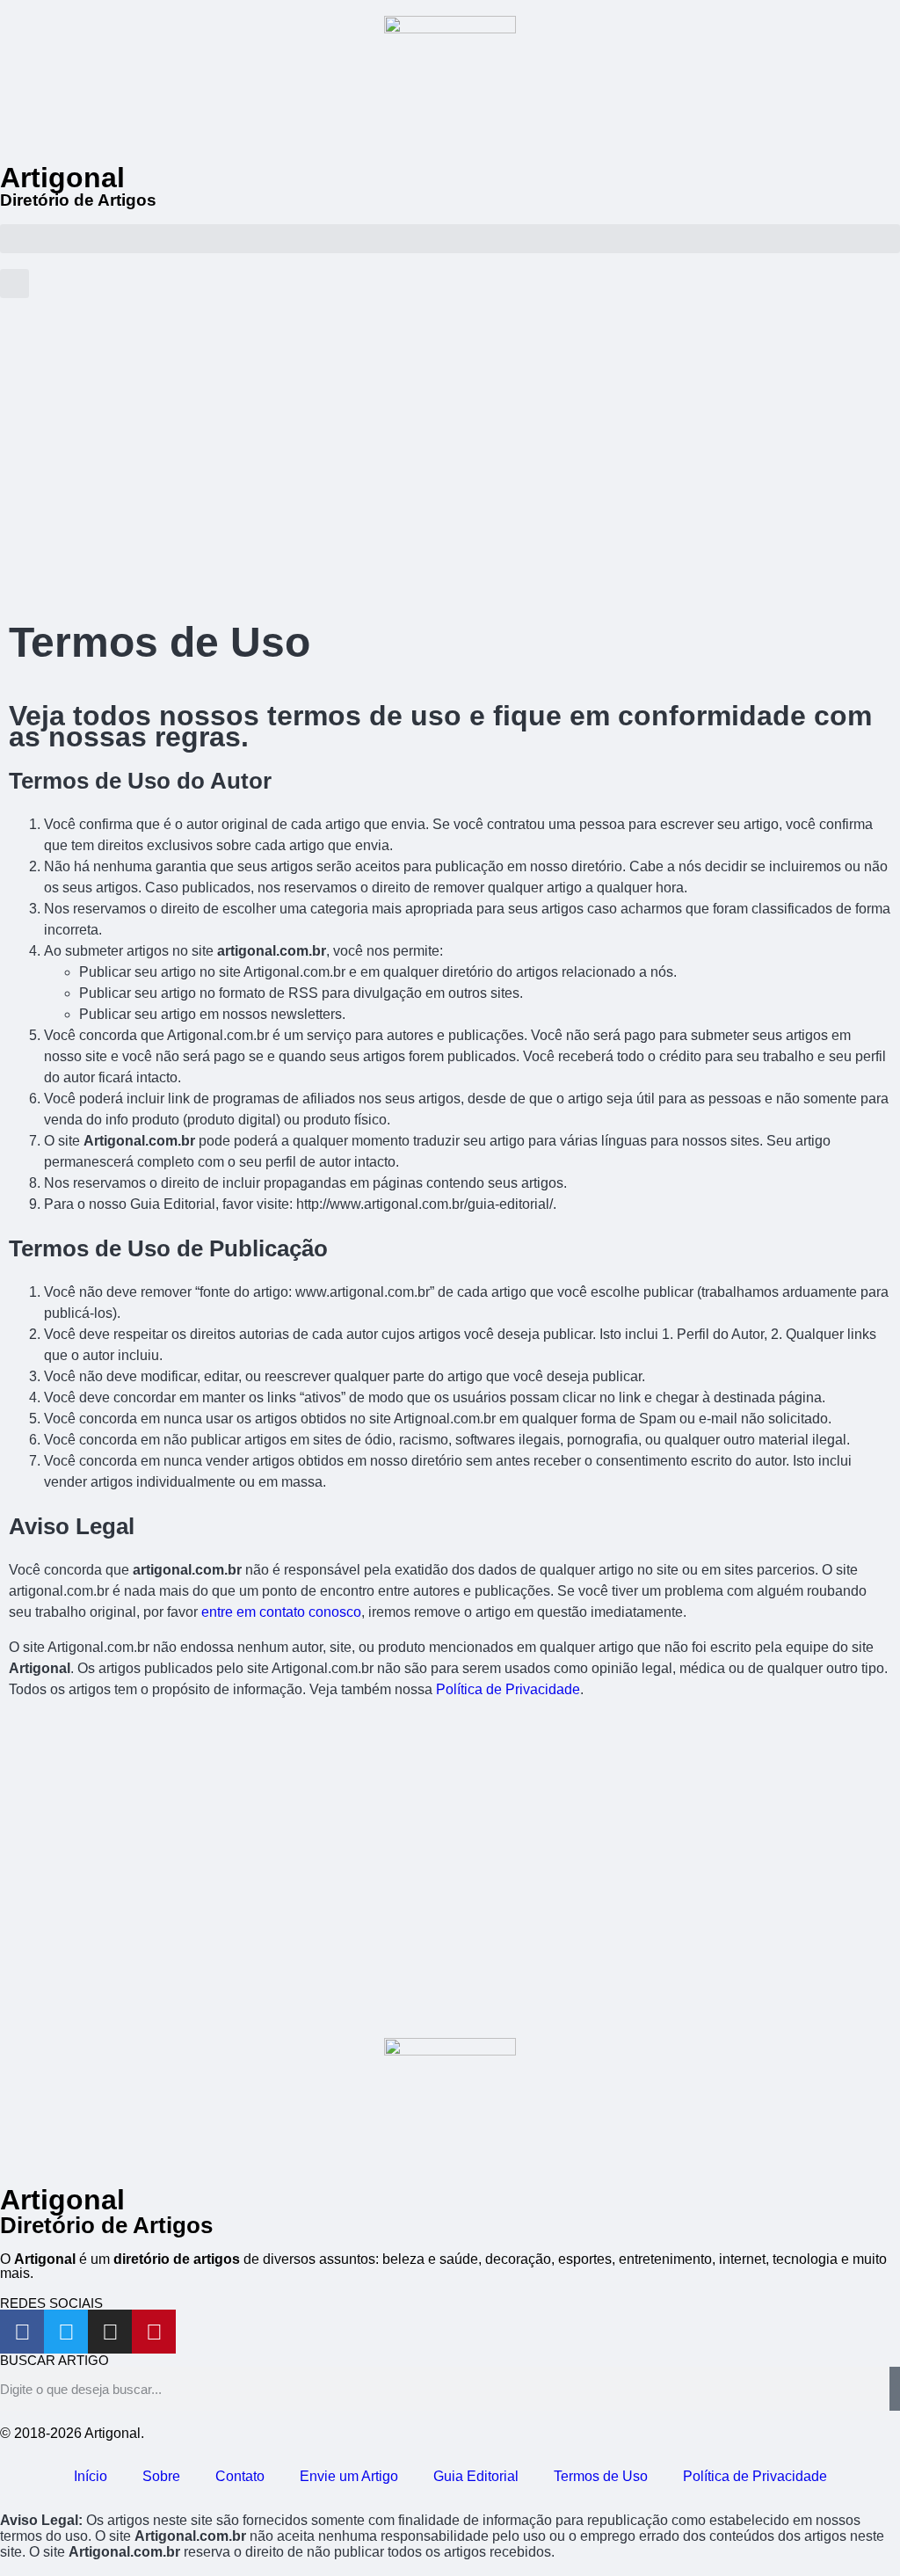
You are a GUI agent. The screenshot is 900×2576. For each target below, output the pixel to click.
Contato (240, 2476)
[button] (450, 239)
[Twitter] (66, 2332)
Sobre (161, 2476)
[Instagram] (110, 2332)
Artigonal (62, 178)
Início (91, 2476)
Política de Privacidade (508, 1689)
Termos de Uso (601, 2476)
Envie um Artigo (349, 2476)
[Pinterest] (154, 2332)
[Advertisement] (450, 463)
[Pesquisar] (895, 2389)
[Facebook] (22, 2332)
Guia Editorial (476, 2476)
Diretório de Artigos (78, 200)
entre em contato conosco (281, 1612)
